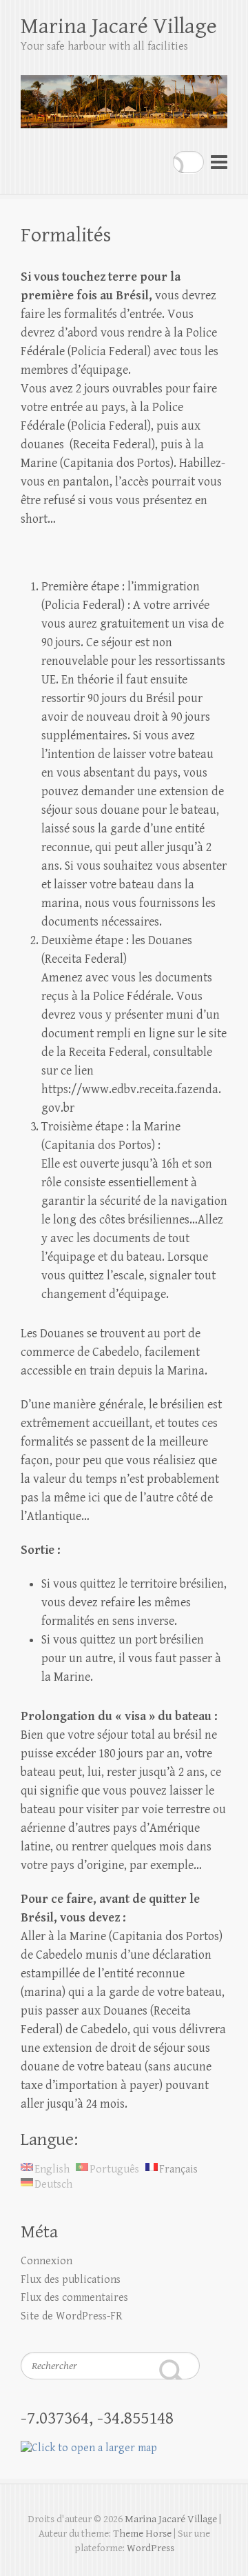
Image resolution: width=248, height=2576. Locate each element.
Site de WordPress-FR (72, 2316)
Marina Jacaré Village (119, 27)
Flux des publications (71, 2280)
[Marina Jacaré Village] (124, 96)
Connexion (46, 2261)
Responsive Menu (219, 162)
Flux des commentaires (74, 2298)
